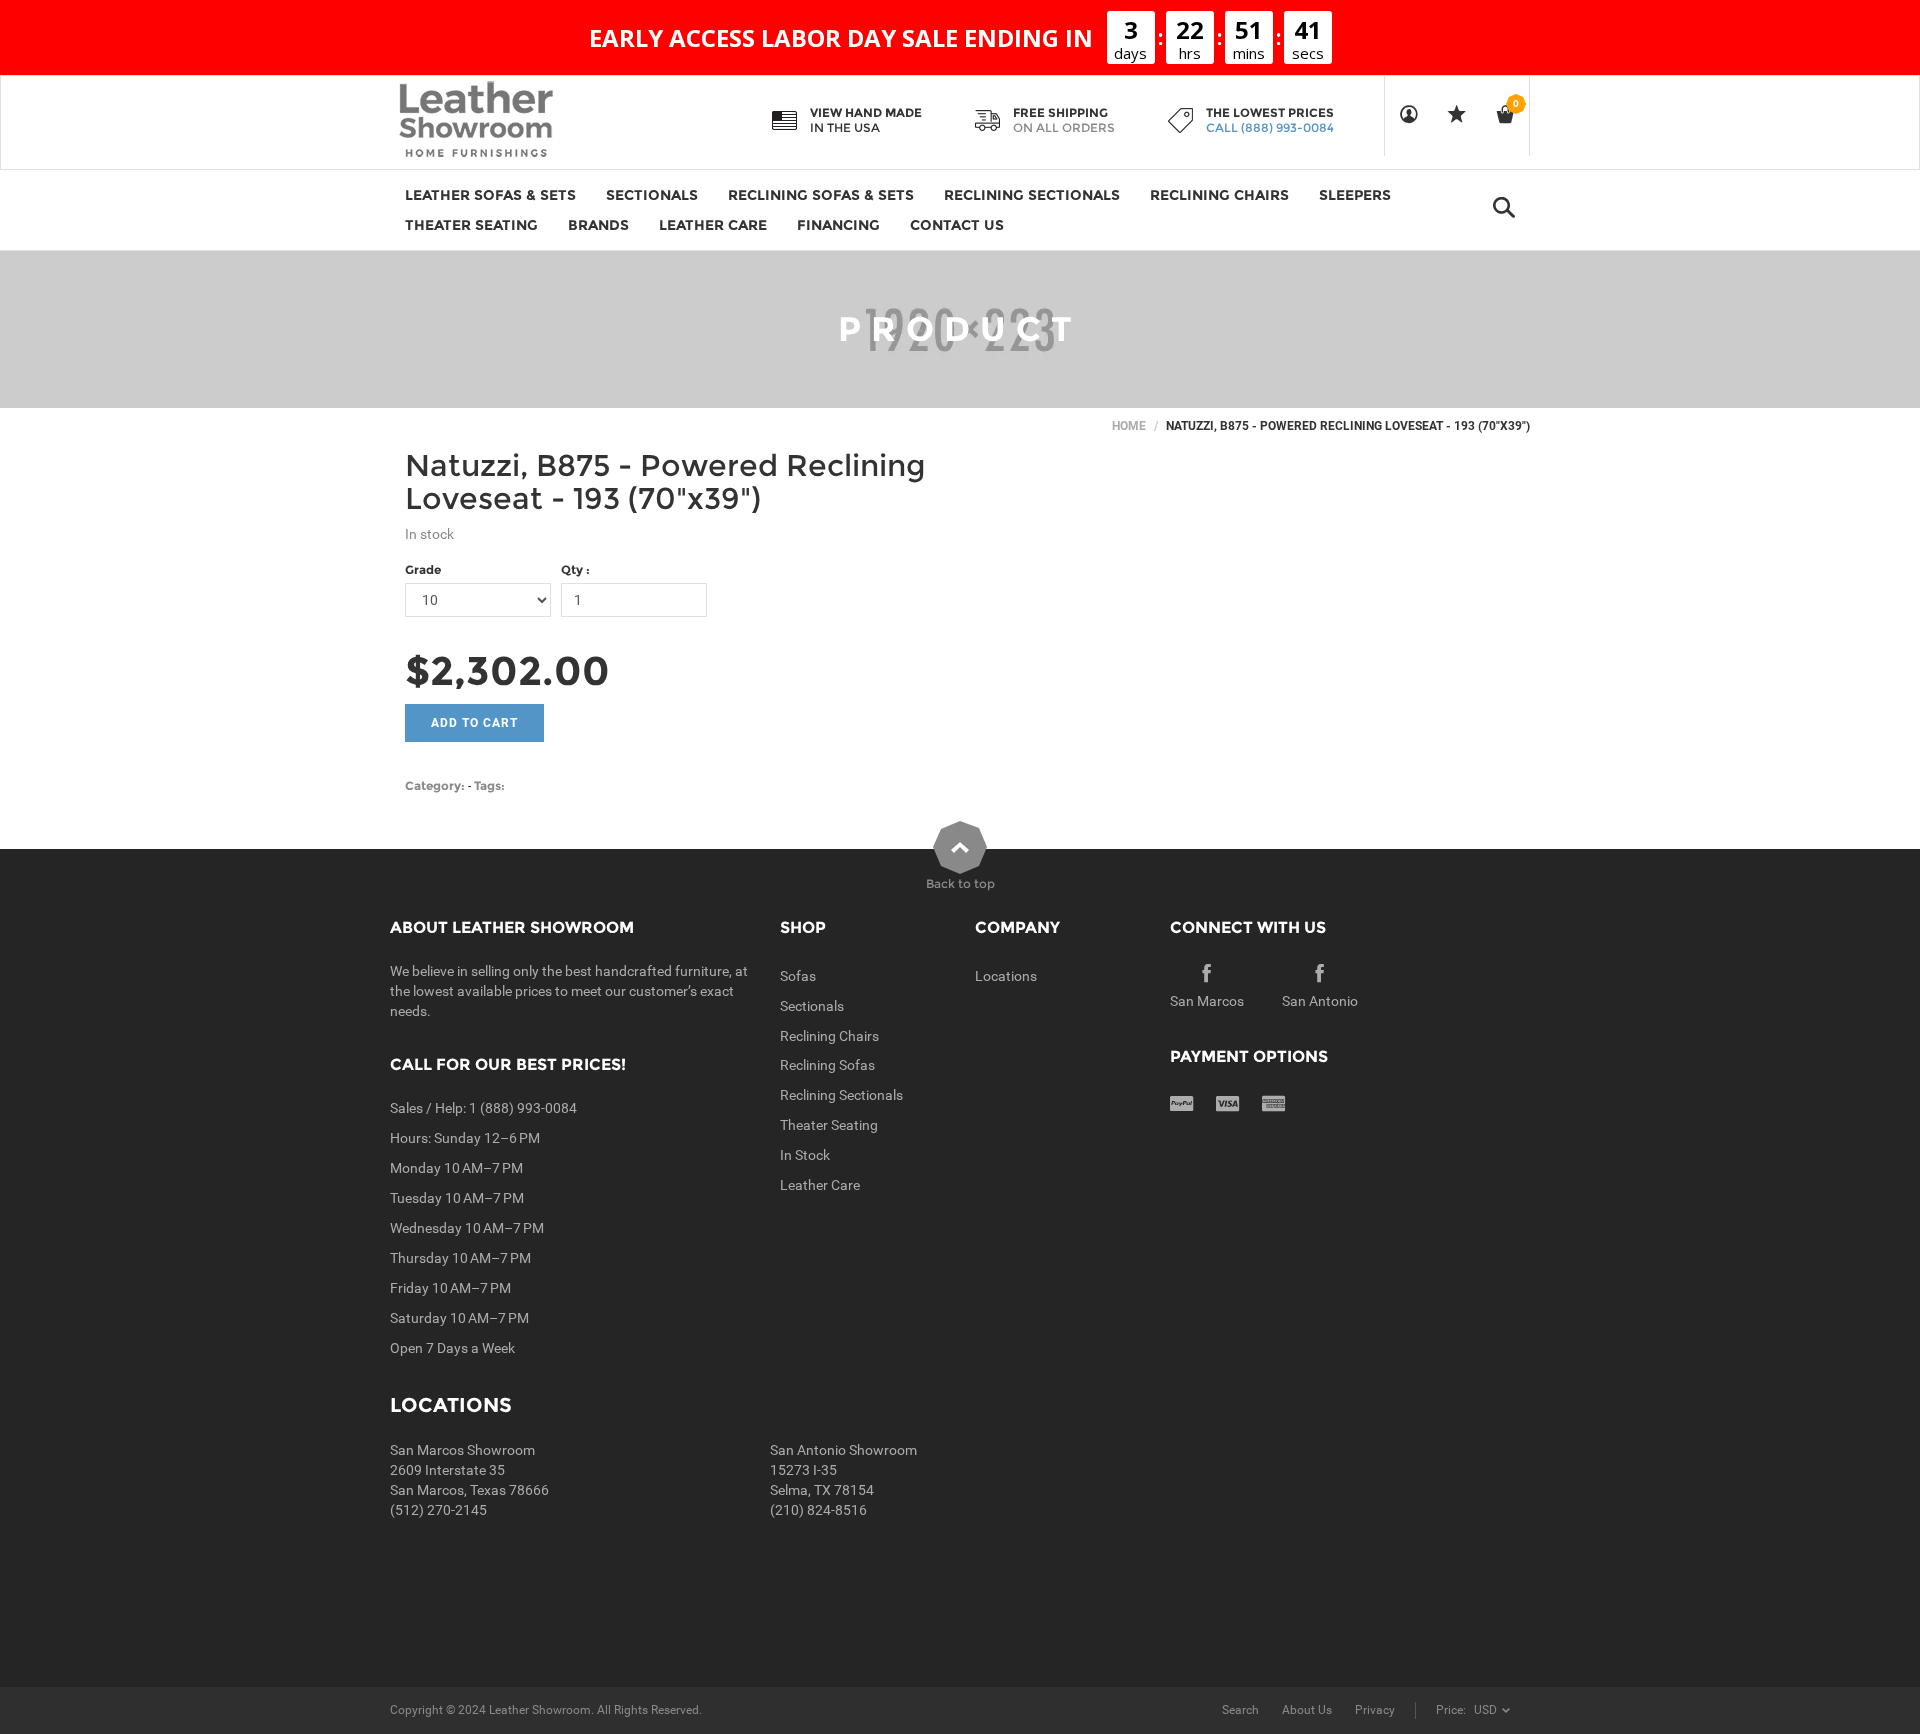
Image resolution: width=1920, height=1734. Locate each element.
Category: (435, 785)
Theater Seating (829, 1125)
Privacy (1375, 1710)
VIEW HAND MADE (866, 112)
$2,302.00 (507, 670)
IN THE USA (845, 127)
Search (1240, 1710)
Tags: (489, 785)
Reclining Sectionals (841, 1095)
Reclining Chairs (829, 1036)
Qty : (575, 569)
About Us (1307, 1710)
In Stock (805, 1155)
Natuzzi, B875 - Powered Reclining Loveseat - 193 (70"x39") (665, 482)
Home (1129, 426)
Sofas (798, 976)
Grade (423, 569)
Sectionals (812, 1006)
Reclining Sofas (827, 1065)
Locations (1006, 976)
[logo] (515, 121)
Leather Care (820, 1185)
